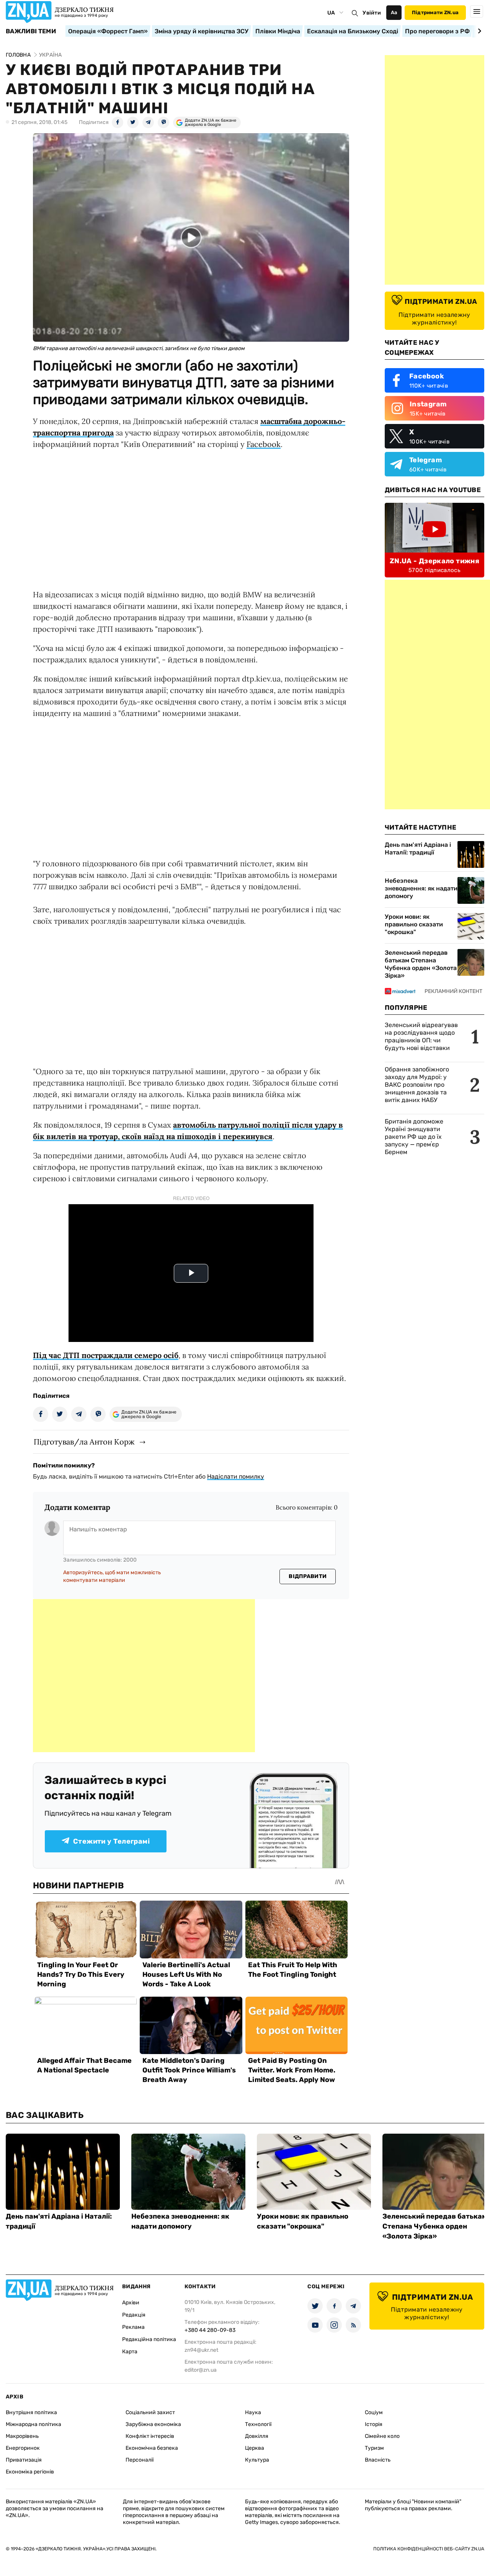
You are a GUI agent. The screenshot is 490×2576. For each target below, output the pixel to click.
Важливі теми (31, 31)
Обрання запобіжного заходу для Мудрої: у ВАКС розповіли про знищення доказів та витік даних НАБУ (417, 1085)
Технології (258, 2424)
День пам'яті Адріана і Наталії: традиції (418, 849)
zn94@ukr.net (201, 2350)
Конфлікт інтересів (150, 2436)
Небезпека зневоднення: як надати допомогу (421, 888)
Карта (130, 2352)
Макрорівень (22, 2436)
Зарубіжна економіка (153, 2424)
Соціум (374, 2412)
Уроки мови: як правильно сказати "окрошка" (414, 924)
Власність (378, 2460)
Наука (253, 2412)
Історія (374, 2424)
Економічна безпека (152, 2448)
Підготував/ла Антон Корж (84, 1442)
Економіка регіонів (30, 2472)
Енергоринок (23, 2448)
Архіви (131, 2303)
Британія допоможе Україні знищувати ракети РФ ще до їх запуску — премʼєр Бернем (414, 1137)
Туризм (374, 2448)
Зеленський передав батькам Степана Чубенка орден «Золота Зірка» (421, 964)
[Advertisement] (144, 1676)
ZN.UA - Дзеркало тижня (434, 561)
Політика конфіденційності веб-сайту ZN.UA (429, 2549)
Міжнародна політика (33, 2424)
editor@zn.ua (201, 2370)
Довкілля (257, 2436)
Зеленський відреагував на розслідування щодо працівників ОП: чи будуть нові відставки (421, 1036)
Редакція (134, 2315)
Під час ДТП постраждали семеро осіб (106, 1355)
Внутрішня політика (31, 2412)
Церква (255, 2448)
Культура (257, 2460)
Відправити (308, 1576)
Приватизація (24, 2460)
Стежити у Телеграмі (111, 1841)
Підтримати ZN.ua (435, 12)
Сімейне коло (382, 2436)
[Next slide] (478, 31)
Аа (394, 12)
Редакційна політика (149, 2339)
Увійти (372, 13)
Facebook (264, 444)
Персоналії (140, 2460)
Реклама (133, 2327)
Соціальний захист (150, 2412)
